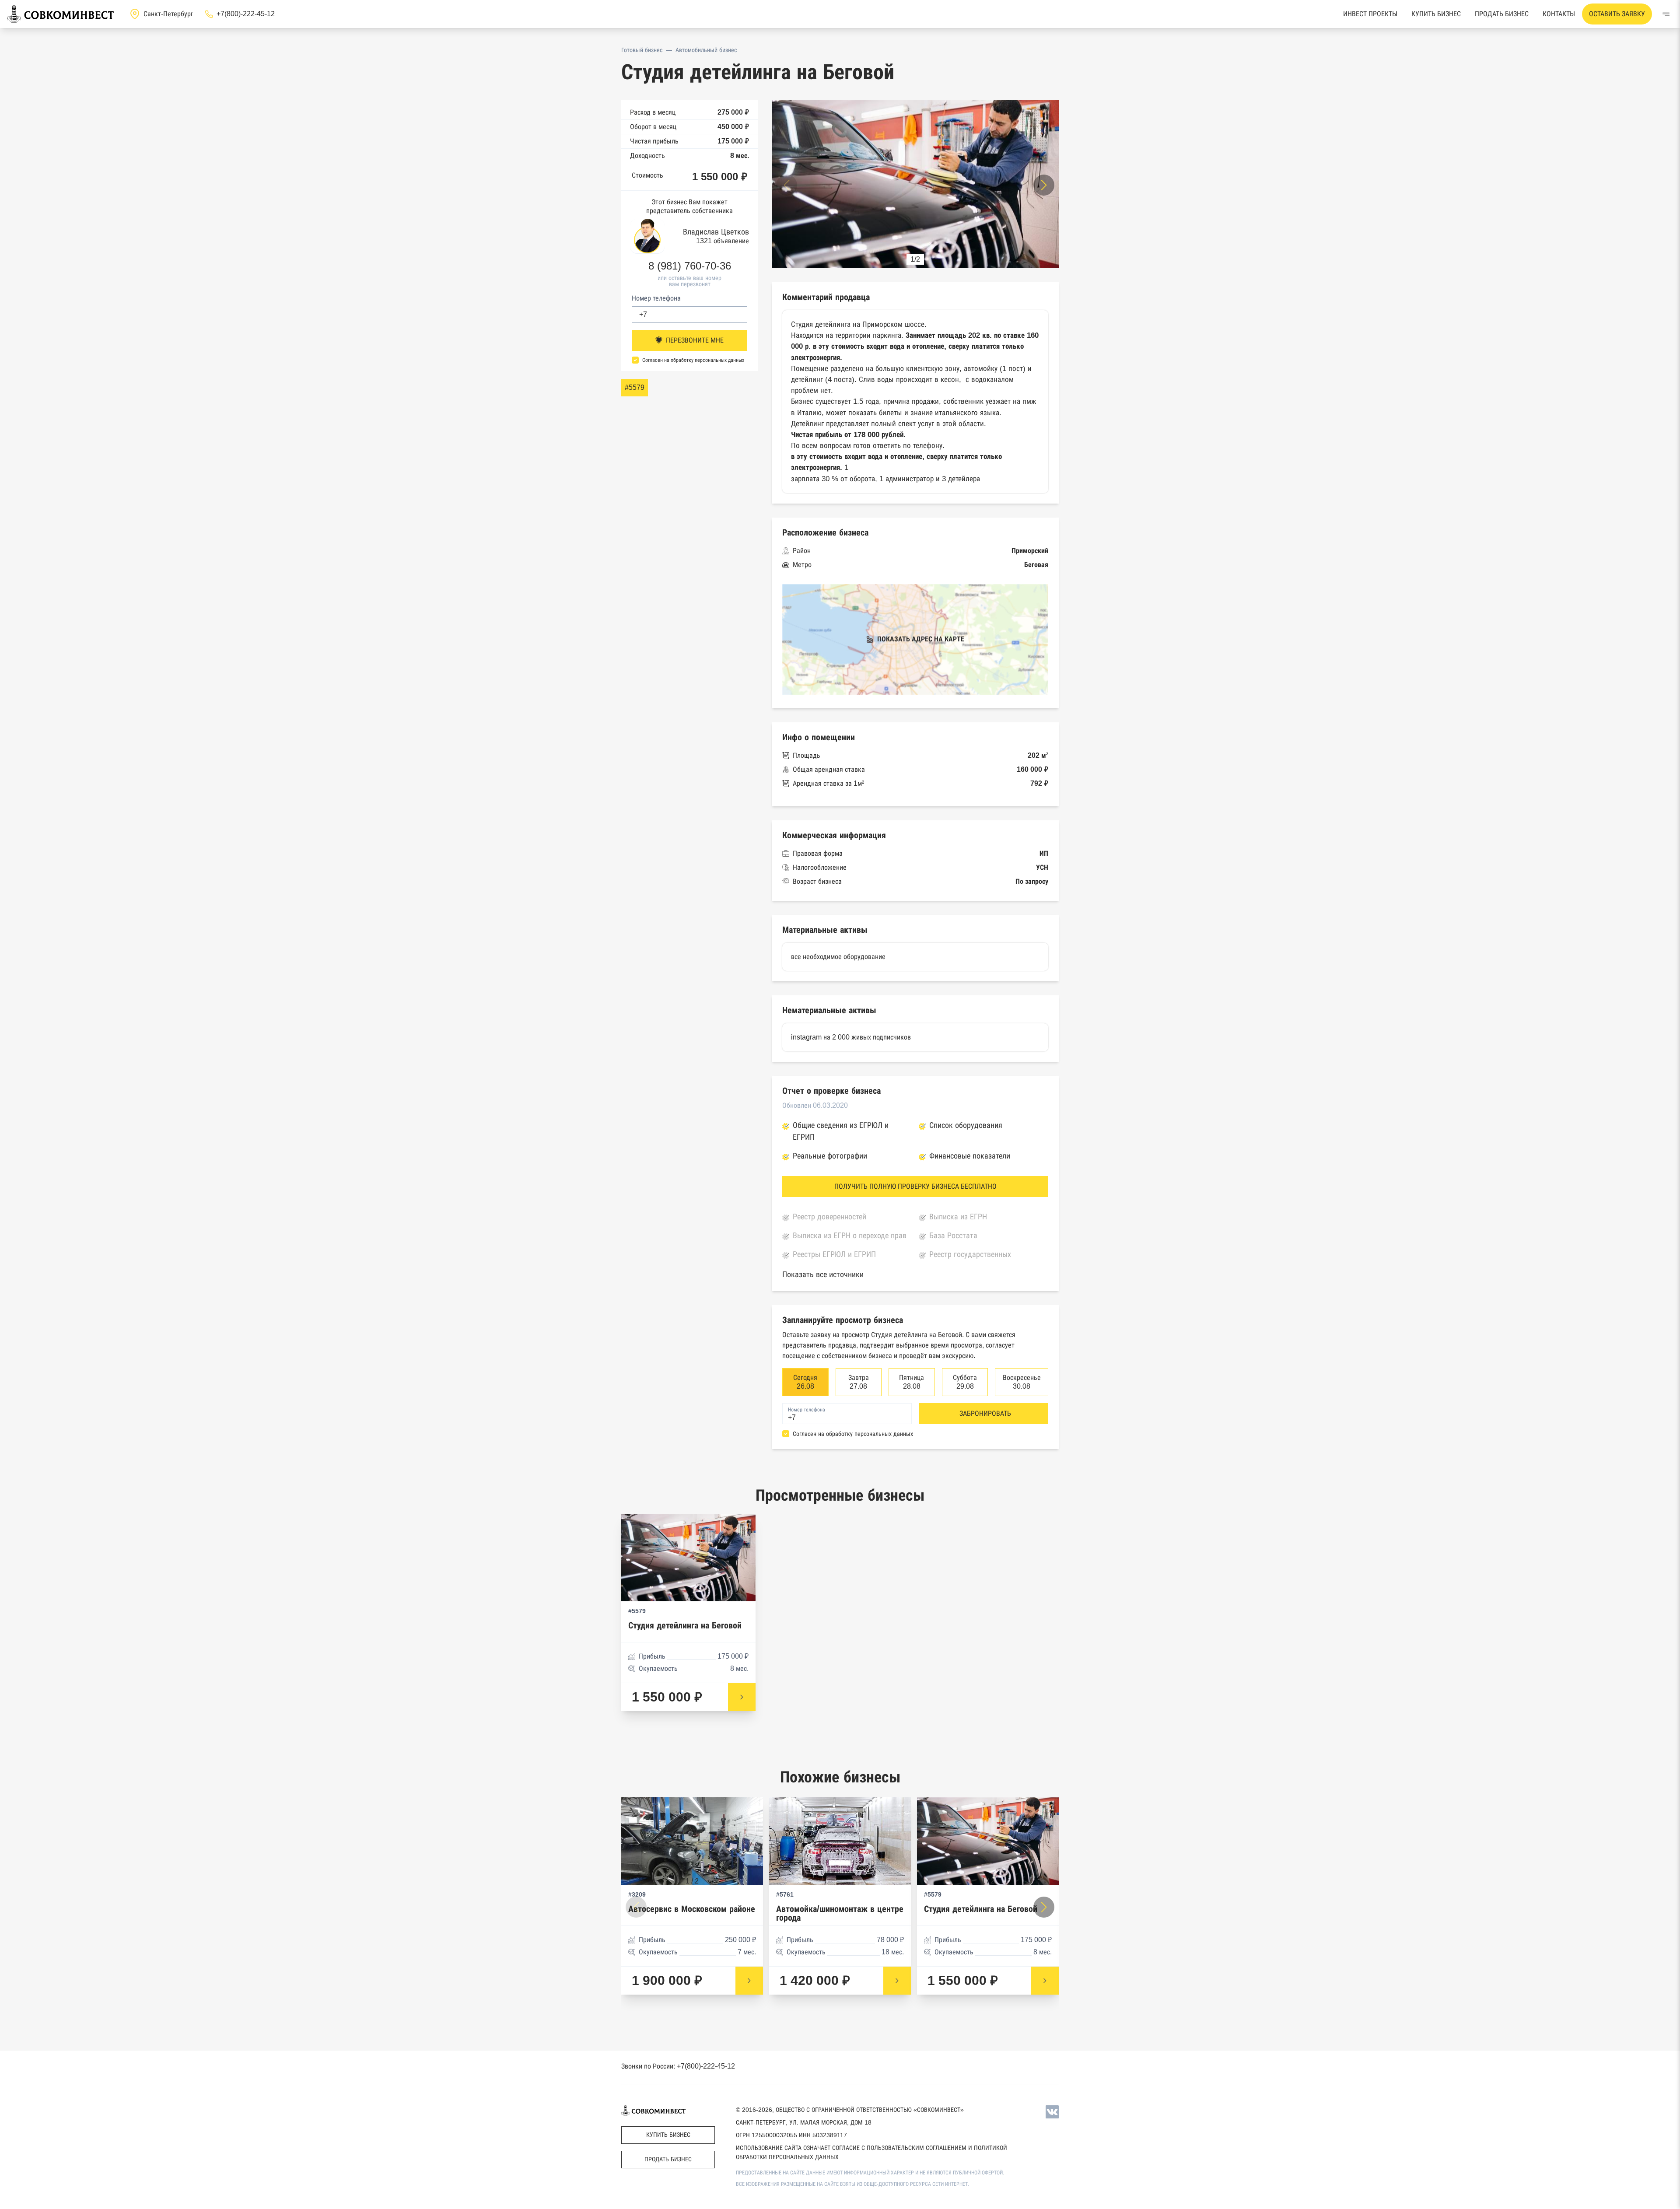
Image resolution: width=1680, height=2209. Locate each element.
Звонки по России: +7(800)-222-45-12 (678, 2066)
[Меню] (1666, 14)
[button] (1044, 185)
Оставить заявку (1617, 14)
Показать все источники (823, 1274)
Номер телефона (656, 298)
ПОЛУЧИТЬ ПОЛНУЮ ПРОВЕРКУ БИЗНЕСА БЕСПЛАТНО (915, 1186)
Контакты (1559, 14)
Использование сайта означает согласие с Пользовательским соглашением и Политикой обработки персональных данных (871, 2152)
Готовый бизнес (642, 50)
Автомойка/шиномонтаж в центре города (840, 1913)
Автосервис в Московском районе (692, 1909)
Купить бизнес (1436, 14)
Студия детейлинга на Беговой (685, 1626)
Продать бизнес (1502, 14)
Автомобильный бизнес (706, 50)
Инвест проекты (1370, 14)
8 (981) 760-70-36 (690, 266)
